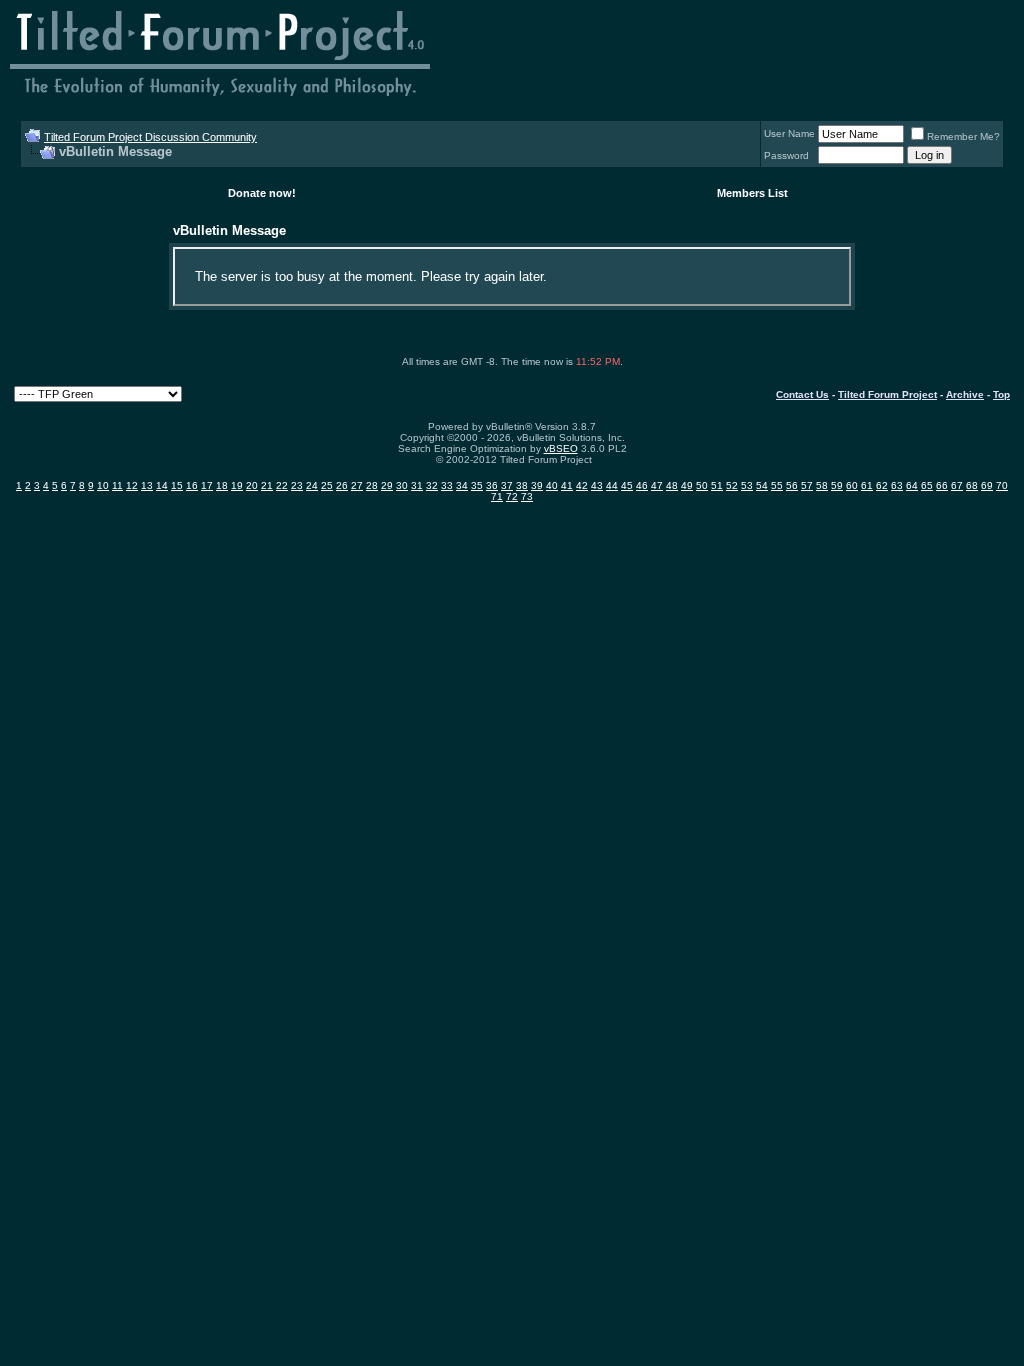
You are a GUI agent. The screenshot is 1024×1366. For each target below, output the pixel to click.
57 (807, 485)
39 (537, 485)
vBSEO (561, 448)
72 (512, 496)
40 (552, 485)
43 (597, 485)
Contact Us (802, 394)
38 (522, 485)
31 (417, 485)
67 (957, 485)
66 (942, 485)
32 (432, 485)
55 (777, 485)
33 (447, 485)
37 (507, 485)
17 (207, 485)
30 (402, 485)
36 (492, 485)
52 (732, 485)
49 (687, 485)
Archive (965, 394)
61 (867, 485)
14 (162, 485)
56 (792, 485)
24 (312, 485)
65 (927, 485)
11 (117, 485)
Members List (752, 193)
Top (1001, 394)
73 (527, 496)
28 (372, 485)
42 (582, 485)
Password (786, 155)
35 (477, 485)
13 (147, 485)
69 (987, 485)
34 (462, 485)
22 (282, 485)
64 (912, 485)
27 (357, 485)
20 (252, 485)
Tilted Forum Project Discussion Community (150, 137)
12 (132, 485)
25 (327, 485)
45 (627, 485)
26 (342, 485)
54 (762, 485)
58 (822, 485)
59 (837, 485)
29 (387, 485)
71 (497, 496)
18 (222, 485)
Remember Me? (963, 136)
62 (882, 485)
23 (297, 485)
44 (612, 485)
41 (567, 485)
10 (103, 485)
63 (897, 485)
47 (657, 485)
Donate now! (262, 193)
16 (192, 485)
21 (267, 485)
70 (1002, 485)
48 (672, 485)
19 (237, 485)
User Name (789, 133)
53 (747, 485)
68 (972, 485)
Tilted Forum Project (887, 394)
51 (717, 485)
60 (852, 485)
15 (177, 485)
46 (642, 485)
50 (702, 485)
